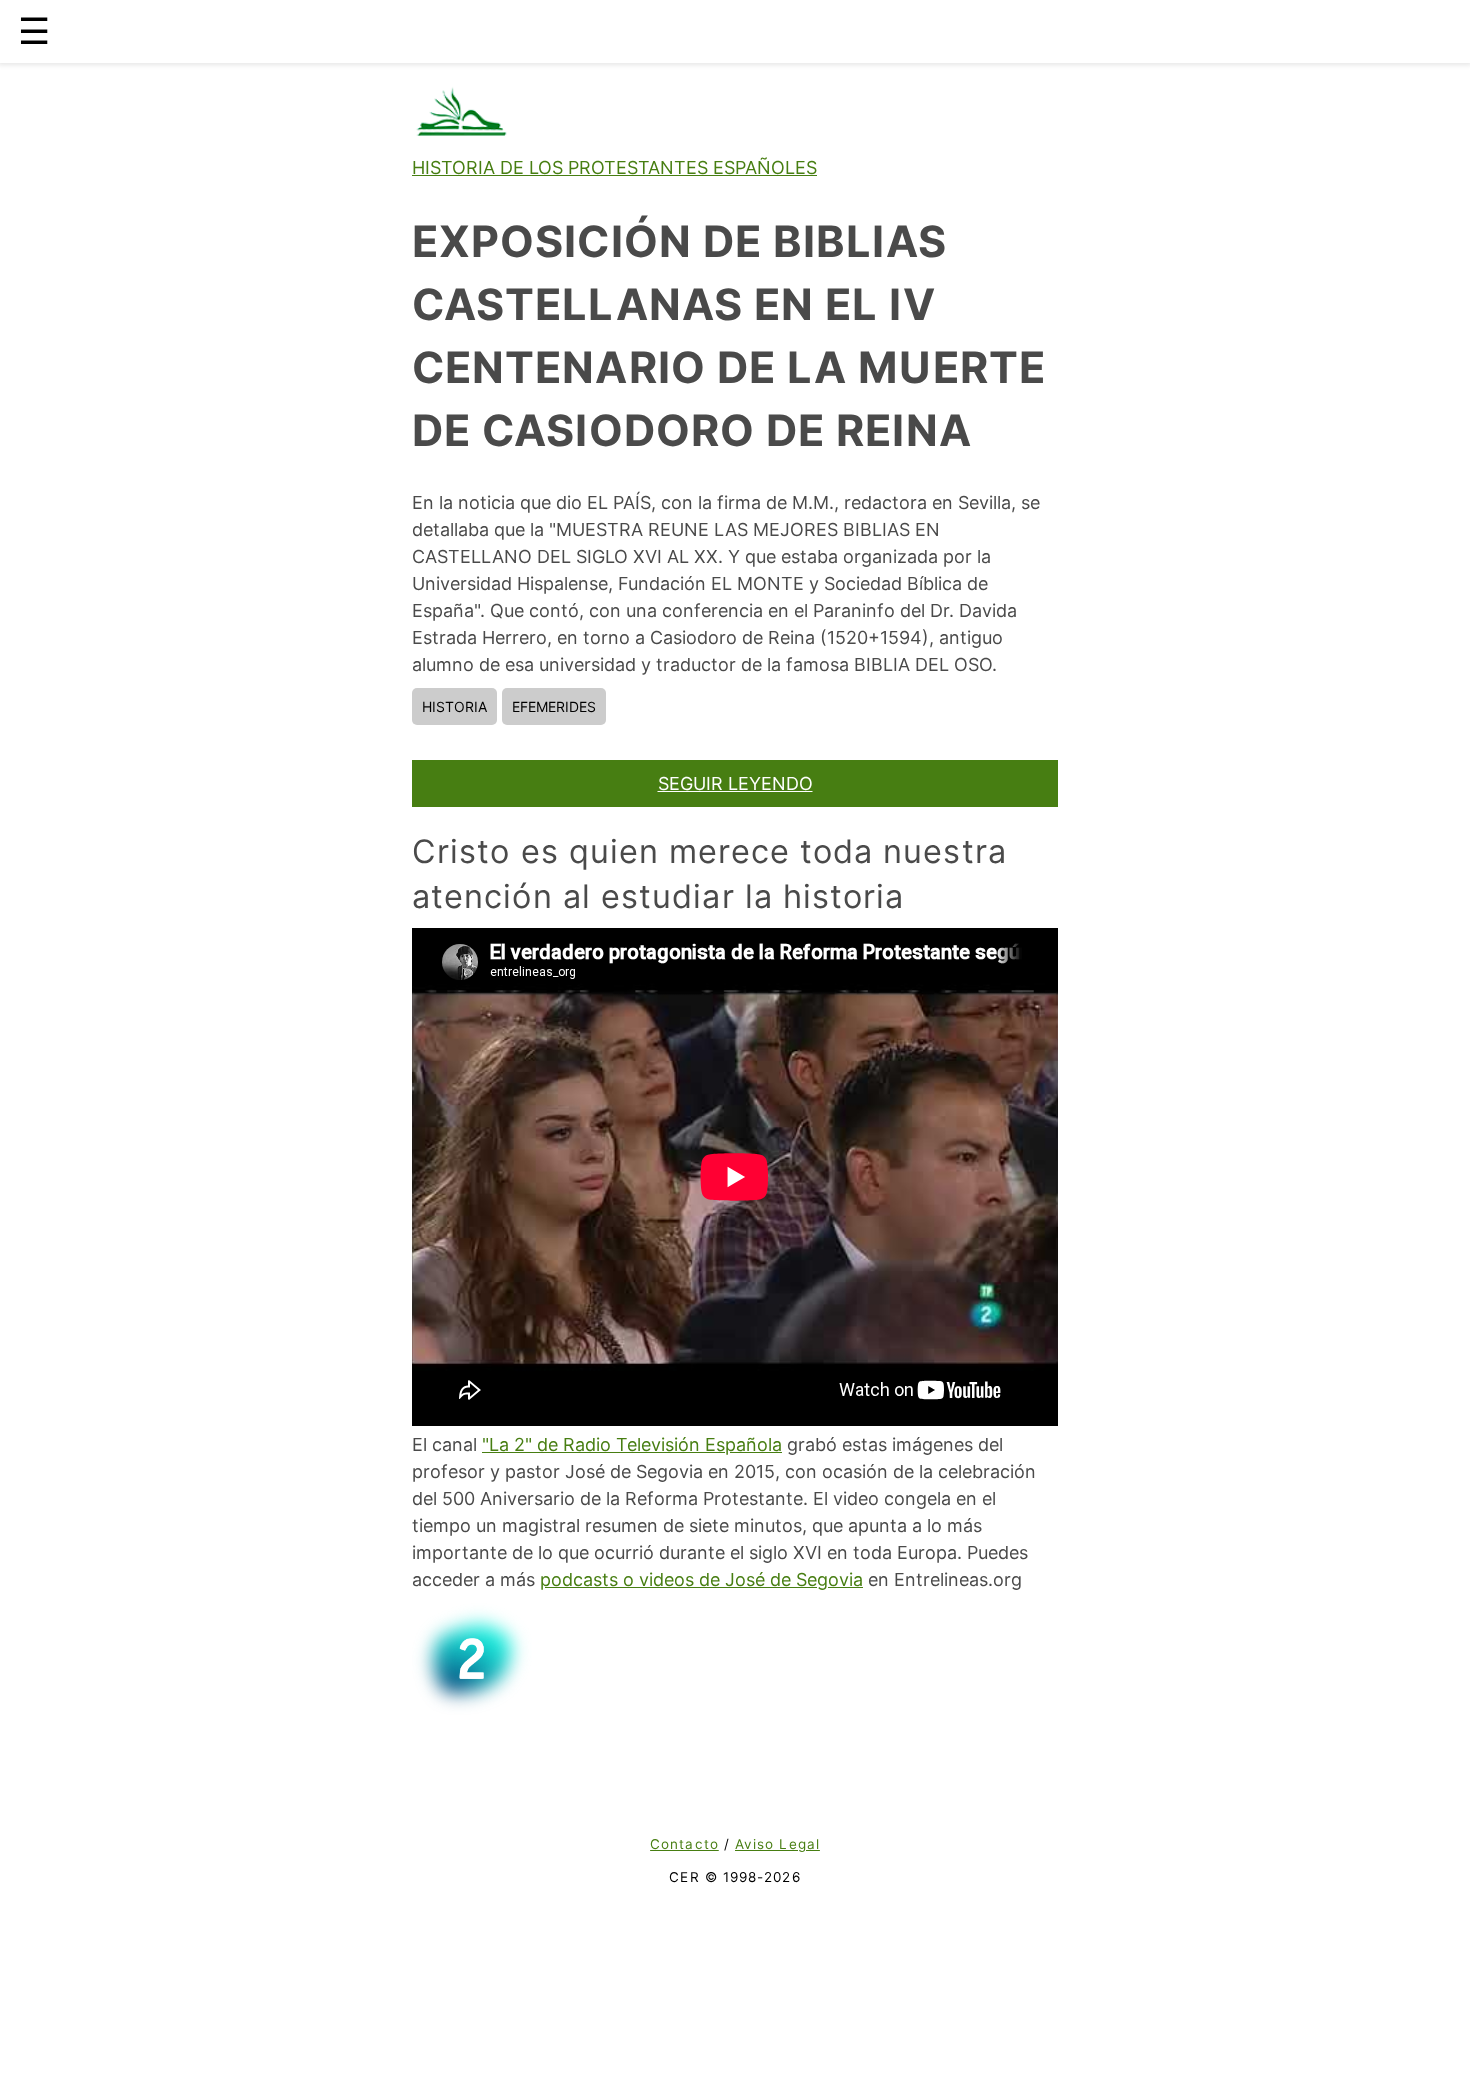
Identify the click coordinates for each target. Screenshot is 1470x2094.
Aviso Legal (777, 1844)
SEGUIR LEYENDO (735, 783)
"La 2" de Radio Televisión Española (632, 1444)
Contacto (684, 1844)
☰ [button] (34, 31)
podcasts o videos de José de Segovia (701, 1579)
